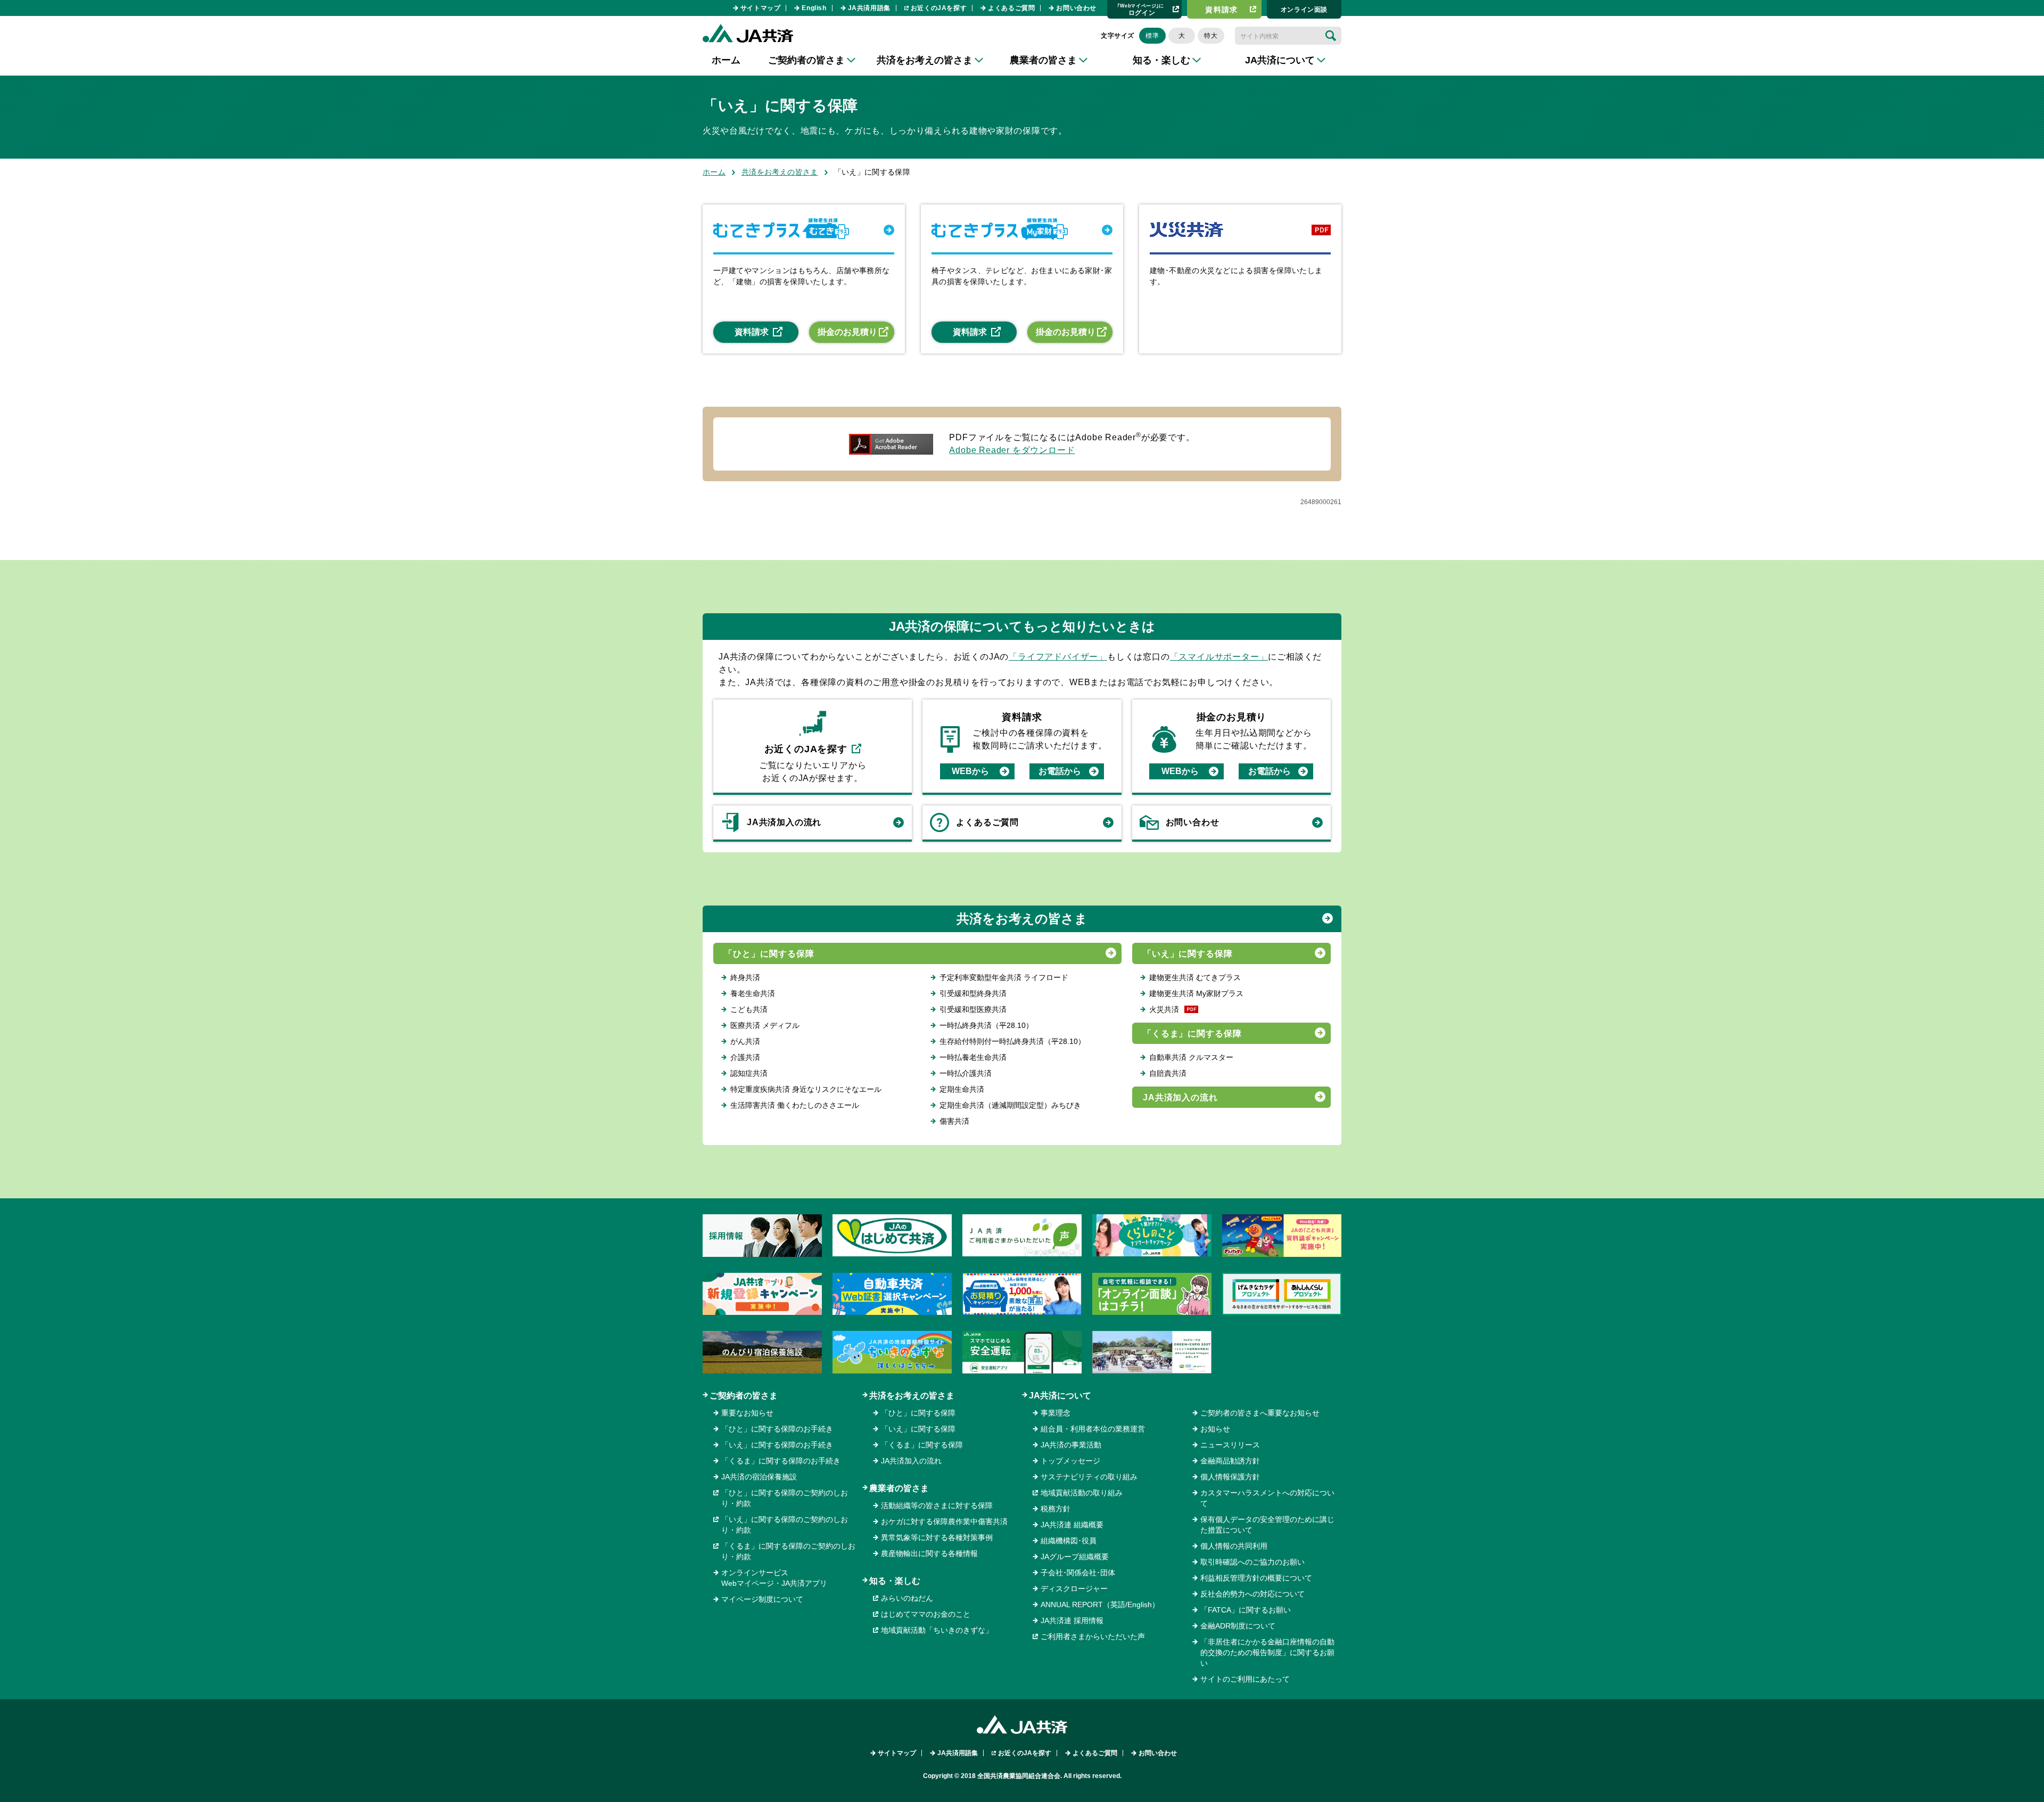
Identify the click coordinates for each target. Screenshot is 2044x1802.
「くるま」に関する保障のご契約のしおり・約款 (788, 1551)
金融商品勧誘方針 (1230, 1461)
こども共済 (749, 1009)
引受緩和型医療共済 (973, 1009)
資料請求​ (1222, 10)
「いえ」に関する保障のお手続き (777, 1445)
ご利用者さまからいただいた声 (1093, 1636)
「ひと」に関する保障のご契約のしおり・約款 (785, 1498)
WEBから (970, 771)
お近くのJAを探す (939, 8)
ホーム (726, 60)
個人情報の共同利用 (1234, 1546)
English (814, 8)
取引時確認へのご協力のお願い (1252, 1562)
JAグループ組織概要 (1075, 1557)
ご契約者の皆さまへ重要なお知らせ (1260, 1413)
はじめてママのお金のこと (926, 1614)
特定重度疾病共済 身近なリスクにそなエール (806, 1089)
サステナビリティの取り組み (1089, 1477)
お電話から (1060, 771)
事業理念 (1056, 1413)
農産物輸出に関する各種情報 (929, 1553)
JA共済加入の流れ (784, 822)
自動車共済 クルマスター (1191, 1057)
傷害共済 (954, 1121)
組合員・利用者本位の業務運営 (1093, 1429)
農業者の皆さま (899, 1488)
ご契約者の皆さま (744, 1396)
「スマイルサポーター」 (1219, 657)
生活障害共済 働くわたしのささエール (795, 1105)
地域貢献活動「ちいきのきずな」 (937, 1630)
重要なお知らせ (747, 1413)
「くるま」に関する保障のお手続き (781, 1461)
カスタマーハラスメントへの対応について (1267, 1498)
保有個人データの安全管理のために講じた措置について (1267, 1525)
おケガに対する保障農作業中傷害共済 (944, 1521)
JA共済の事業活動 (1071, 1445)
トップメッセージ (1070, 1461)
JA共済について (1060, 1396)
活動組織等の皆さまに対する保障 (937, 1505)
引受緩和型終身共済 (973, 993)
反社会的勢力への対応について (1252, 1594)
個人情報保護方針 (1230, 1477)
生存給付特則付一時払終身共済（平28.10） (1012, 1041)
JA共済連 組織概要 (1072, 1525)
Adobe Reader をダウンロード (1012, 450)
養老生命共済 (753, 993)
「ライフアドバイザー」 (1058, 657)
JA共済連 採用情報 (1072, 1620)
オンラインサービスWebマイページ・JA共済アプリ (774, 1578)
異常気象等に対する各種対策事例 (937, 1537)
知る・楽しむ (895, 1581)
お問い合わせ (1076, 8)
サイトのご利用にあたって (1245, 1679)
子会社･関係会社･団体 (1078, 1573)
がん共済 (745, 1041)
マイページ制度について (762, 1599)
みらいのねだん (907, 1598)
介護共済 (745, 1057)
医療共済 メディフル (765, 1025)
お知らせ (1215, 1429)
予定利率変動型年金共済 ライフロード (1004, 977)
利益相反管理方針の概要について (1256, 1578)
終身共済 (745, 977)
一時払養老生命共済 (973, 1057)
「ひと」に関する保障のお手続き (777, 1429)
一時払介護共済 (966, 1073)
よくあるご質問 (1011, 8)
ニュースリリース (1230, 1445)
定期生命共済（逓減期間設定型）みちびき (1010, 1105)
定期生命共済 (962, 1089)
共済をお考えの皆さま (780, 172)
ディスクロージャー (1074, 1589)
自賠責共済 (1168, 1073)
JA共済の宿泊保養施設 (759, 1477)
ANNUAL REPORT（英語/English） (1100, 1604)
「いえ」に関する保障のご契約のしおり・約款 (785, 1525)
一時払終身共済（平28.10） (986, 1025)
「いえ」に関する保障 (1188, 954)
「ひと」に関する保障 (769, 954)
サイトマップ (761, 8)
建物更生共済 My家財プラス (1196, 993)
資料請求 (752, 332)
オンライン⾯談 (1304, 10)
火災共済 (1164, 1009)
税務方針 (1056, 1509)
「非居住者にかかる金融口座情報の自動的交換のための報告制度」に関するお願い (1267, 1652)
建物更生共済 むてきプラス (1195, 977)
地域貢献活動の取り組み (1082, 1493)
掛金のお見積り (847, 332)
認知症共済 (749, 1073)
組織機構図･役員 (1069, 1541)
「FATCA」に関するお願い (1246, 1610)
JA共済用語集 (869, 8)
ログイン (1141, 9)
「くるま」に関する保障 (1193, 1034)
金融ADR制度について (1238, 1626)
